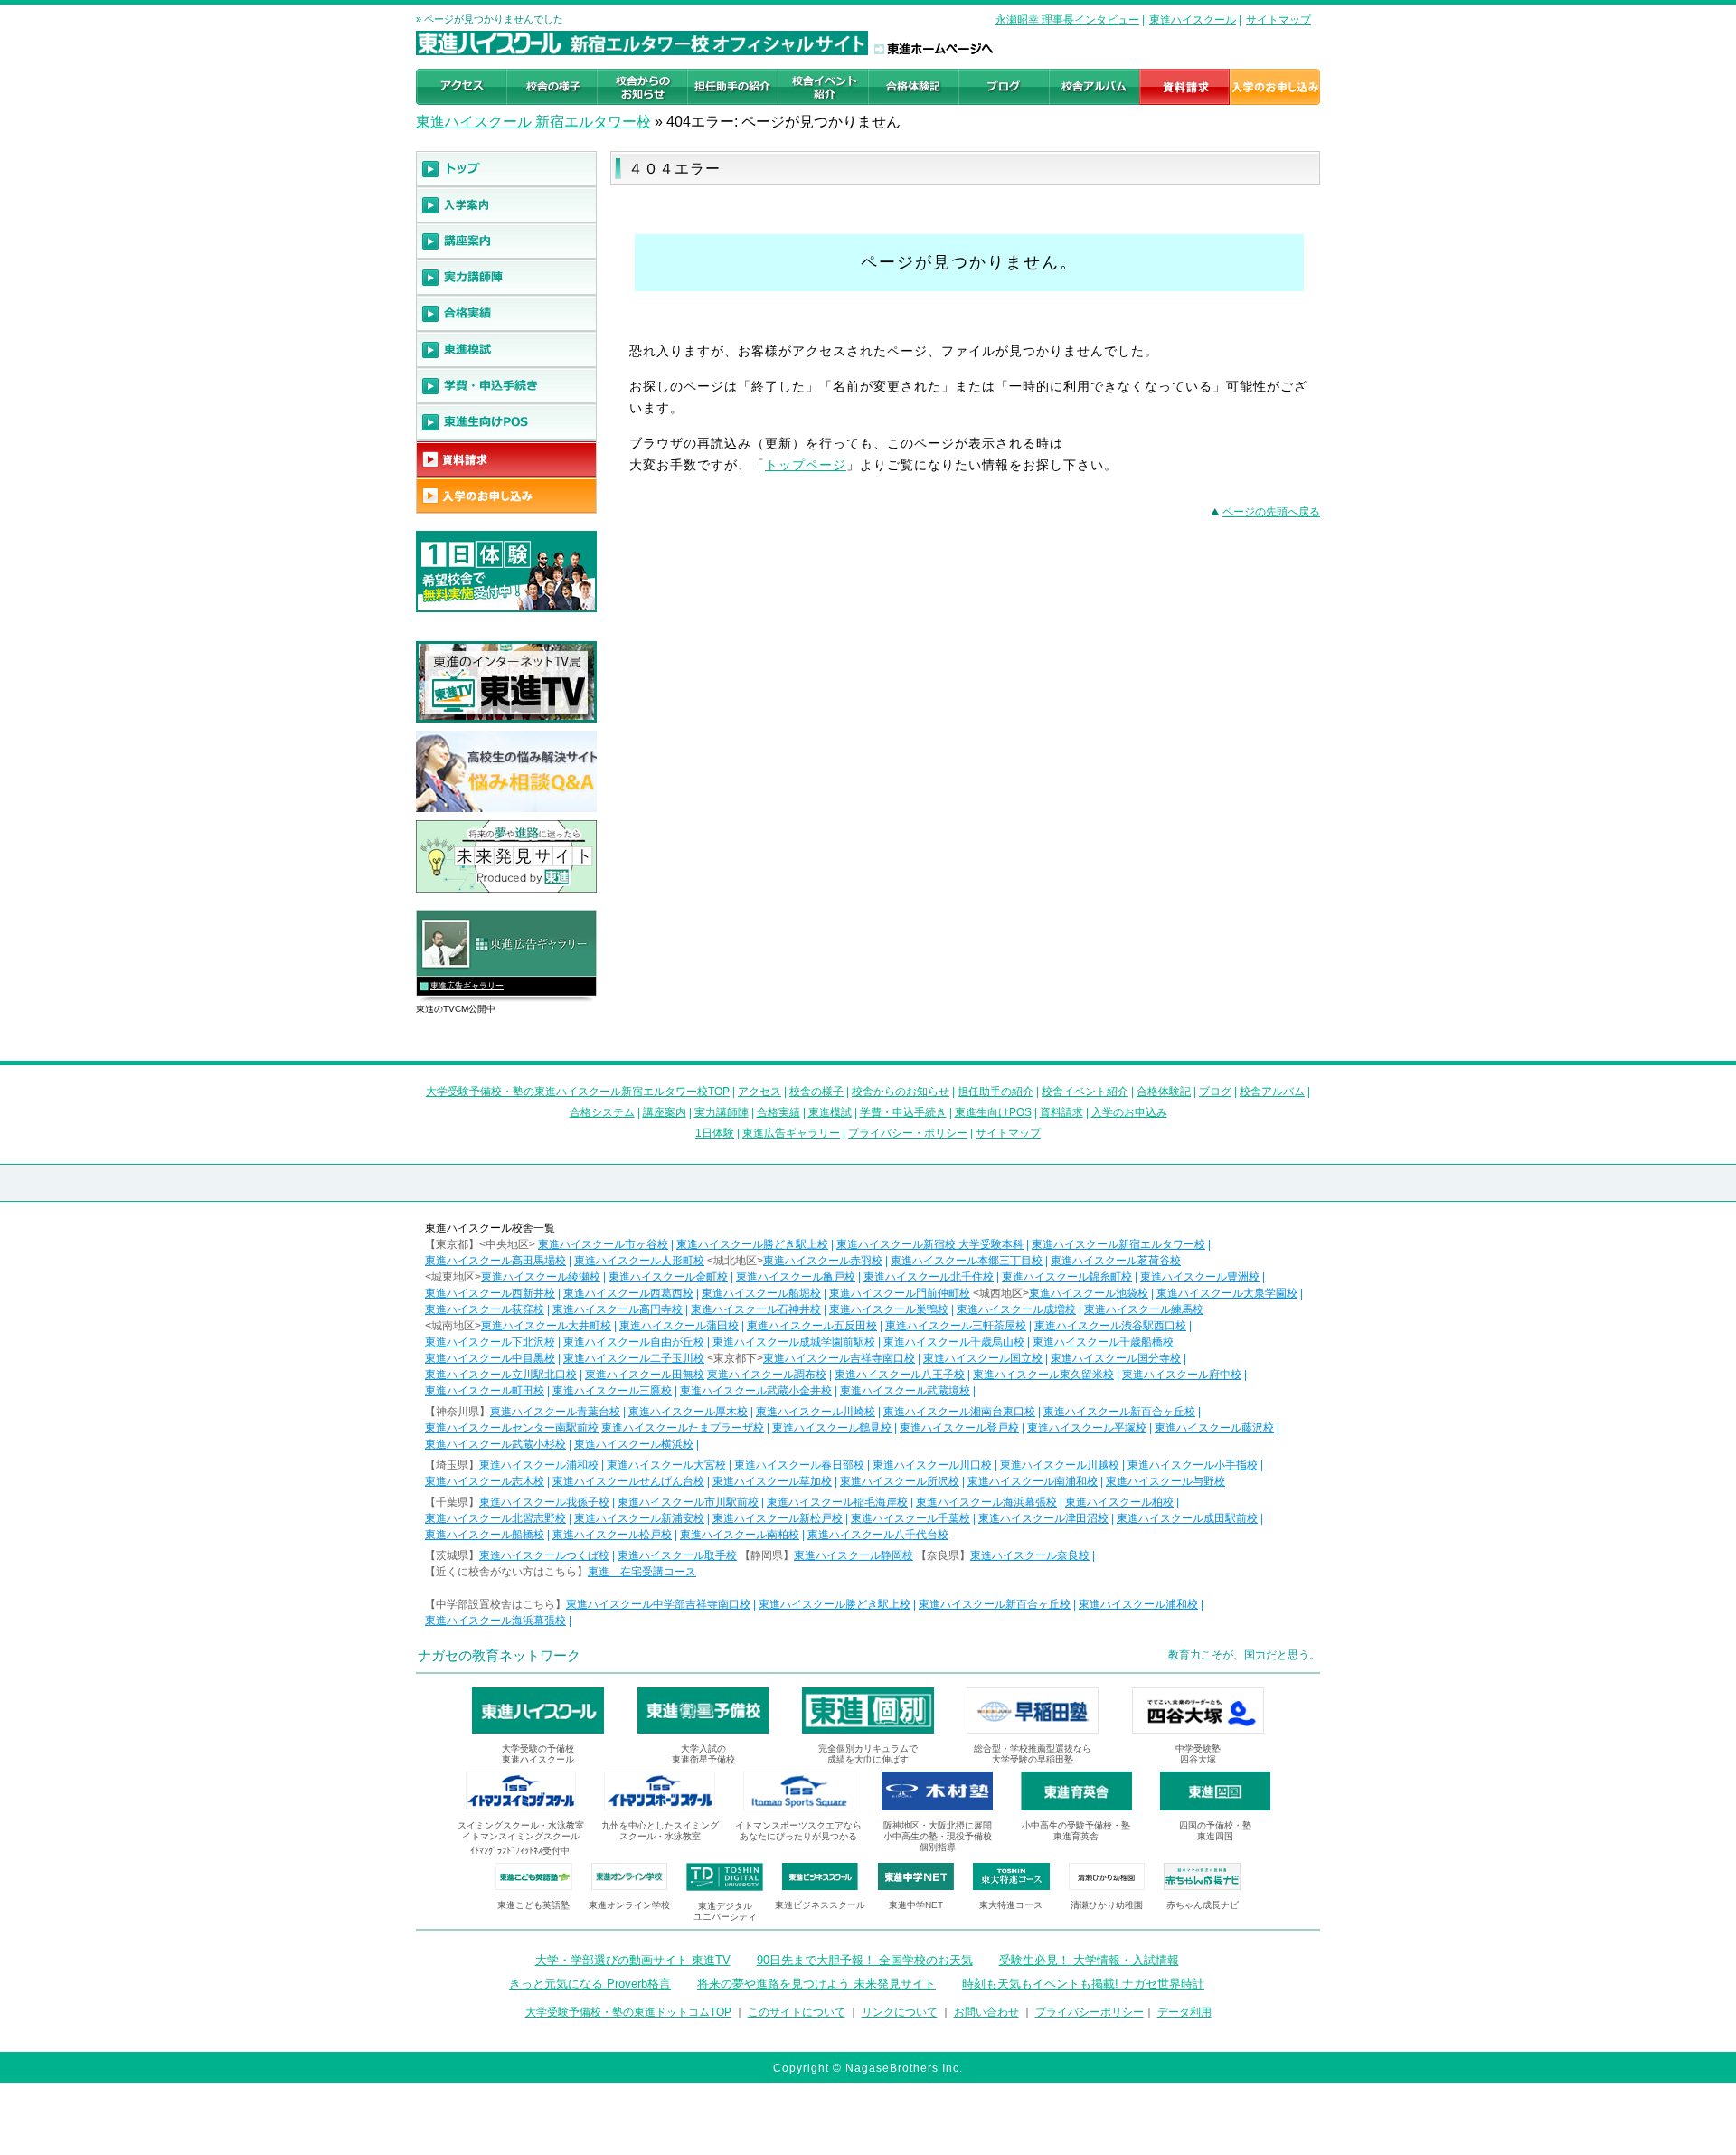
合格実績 (778, 1112)
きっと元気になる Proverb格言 (590, 1984)
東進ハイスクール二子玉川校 (634, 1358)
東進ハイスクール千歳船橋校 (1103, 1342)
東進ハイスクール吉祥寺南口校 (839, 1358)
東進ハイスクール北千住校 (929, 1277)
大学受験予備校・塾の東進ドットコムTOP (628, 2012)
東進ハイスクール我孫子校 (544, 1502)
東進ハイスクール (1193, 20)
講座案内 (665, 1112)
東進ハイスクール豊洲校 (1200, 1277)
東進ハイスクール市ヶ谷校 (603, 1244)
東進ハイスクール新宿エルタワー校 (1118, 1244)
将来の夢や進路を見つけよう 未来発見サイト (816, 1984)
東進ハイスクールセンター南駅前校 (512, 1428)
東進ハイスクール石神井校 (756, 1309)
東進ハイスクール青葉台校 (555, 1412)
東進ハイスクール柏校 (1119, 1502)
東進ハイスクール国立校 (983, 1358)
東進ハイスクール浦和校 (539, 1465)
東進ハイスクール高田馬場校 (495, 1261)
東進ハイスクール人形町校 (639, 1261)
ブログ (1215, 1092)
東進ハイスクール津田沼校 (1043, 1518)
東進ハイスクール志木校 (485, 1481)
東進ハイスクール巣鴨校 (889, 1309)
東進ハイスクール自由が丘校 (634, 1342)
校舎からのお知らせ (901, 1092)
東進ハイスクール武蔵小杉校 (495, 1444)
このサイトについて (797, 2012)
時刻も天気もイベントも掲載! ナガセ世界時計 (1083, 1984)
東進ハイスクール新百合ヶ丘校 (1119, 1412)
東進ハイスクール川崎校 (816, 1412)
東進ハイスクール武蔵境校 (905, 1391)
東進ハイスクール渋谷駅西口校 (1110, 1326)
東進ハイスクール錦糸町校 (1067, 1277)
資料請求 (1061, 1112)
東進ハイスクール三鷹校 (612, 1391)
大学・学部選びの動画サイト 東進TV (633, 1960)
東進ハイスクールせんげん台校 (628, 1481)
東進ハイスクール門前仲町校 (900, 1293)
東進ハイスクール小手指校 (1193, 1465)
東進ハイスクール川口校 (932, 1465)
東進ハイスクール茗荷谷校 (1116, 1261)
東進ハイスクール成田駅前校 (1187, 1518)
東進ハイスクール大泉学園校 (1227, 1293)
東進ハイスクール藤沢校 (1214, 1428)
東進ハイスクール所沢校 (900, 1481)
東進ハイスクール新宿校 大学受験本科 (930, 1244)
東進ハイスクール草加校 (772, 1481)
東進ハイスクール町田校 (485, 1391)
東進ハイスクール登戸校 (959, 1428)
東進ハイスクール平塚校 (1087, 1428)
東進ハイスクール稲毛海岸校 (837, 1502)
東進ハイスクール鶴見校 (832, 1428)
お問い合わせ (986, 2012)
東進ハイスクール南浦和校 (1033, 1481)
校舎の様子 (816, 1092)
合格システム (602, 1112)
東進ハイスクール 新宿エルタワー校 (533, 122)
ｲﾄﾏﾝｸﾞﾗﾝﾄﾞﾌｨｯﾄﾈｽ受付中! (521, 1851)
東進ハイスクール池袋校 (1089, 1293)
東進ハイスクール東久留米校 (1043, 1375)
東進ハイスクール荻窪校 (485, 1309)
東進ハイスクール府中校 (1182, 1375)
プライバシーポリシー (1090, 2012)
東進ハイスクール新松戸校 (778, 1518)
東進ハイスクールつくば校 (544, 1555)
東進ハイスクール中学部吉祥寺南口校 (658, 1604)
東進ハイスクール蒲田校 (679, 1326)
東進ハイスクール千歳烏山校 (954, 1342)
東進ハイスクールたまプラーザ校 (683, 1428)
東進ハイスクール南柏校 (740, 1535)
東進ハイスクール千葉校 (910, 1518)
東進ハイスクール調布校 (767, 1375)
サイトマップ (1278, 20)
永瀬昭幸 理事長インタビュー (1067, 20)
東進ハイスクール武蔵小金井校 (756, 1391)
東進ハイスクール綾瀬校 (541, 1277)
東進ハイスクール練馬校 (1144, 1309)
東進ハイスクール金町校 (668, 1277)
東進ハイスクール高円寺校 (618, 1309)
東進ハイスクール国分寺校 (1116, 1358)
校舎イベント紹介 (1085, 1092)
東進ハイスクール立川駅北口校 (501, 1375)
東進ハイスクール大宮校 (666, 1465)
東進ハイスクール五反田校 (812, 1326)
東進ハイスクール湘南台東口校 (959, 1412)
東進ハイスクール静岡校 (854, 1555)
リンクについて (900, 2012)
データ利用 (1184, 2012)
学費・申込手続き (903, 1112)
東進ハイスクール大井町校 (546, 1326)
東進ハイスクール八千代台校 (878, 1535)
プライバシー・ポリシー (908, 1133)
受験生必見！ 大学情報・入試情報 (1089, 1960)
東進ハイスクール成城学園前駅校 (794, 1342)
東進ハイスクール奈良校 (1030, 1555)
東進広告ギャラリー (467, 986)
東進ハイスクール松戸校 (612, 1535)
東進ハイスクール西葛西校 (628, 1293)
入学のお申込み (1129, 1112)
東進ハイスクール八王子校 (900, 1375)
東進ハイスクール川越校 (1060, 1465)
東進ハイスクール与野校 (1165, 1481)
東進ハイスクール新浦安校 (639, 1518)
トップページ (806, 465)
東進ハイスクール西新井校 (490, 1293)
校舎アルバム (1272, 1092)
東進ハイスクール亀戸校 (796, 1277)
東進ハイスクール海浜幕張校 (986, 1502)
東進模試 (830, 1112)
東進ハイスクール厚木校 (688, 1412)
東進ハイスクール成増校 (1016, 1309)
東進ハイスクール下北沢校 (490, 1342)
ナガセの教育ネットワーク (499, 1655)
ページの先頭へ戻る (1271, 512)
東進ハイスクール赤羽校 (823, 1261)
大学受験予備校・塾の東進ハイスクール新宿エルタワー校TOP (578, 1092)
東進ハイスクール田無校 (645, 1375)
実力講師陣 (722, 1112)
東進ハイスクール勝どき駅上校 (752, 1244)
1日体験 (715, 1133)
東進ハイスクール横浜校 (634, 1444)
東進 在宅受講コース (642, 1572)
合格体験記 (1164, 1092)
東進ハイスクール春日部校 (799, 1465)
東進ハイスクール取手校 (677, 1555)
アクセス (759, 1092)
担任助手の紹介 (995, 1092)
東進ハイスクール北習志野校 (495, 1518)
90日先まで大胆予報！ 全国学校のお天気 (865, 1960)
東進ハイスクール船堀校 (761, 1293)
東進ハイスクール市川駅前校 (688, 1502)
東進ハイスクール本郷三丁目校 (967, 1261)
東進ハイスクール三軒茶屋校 (956, 1326)
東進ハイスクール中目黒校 (490, 1358)
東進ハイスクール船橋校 (485, 1535)
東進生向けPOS (993, 1112)
